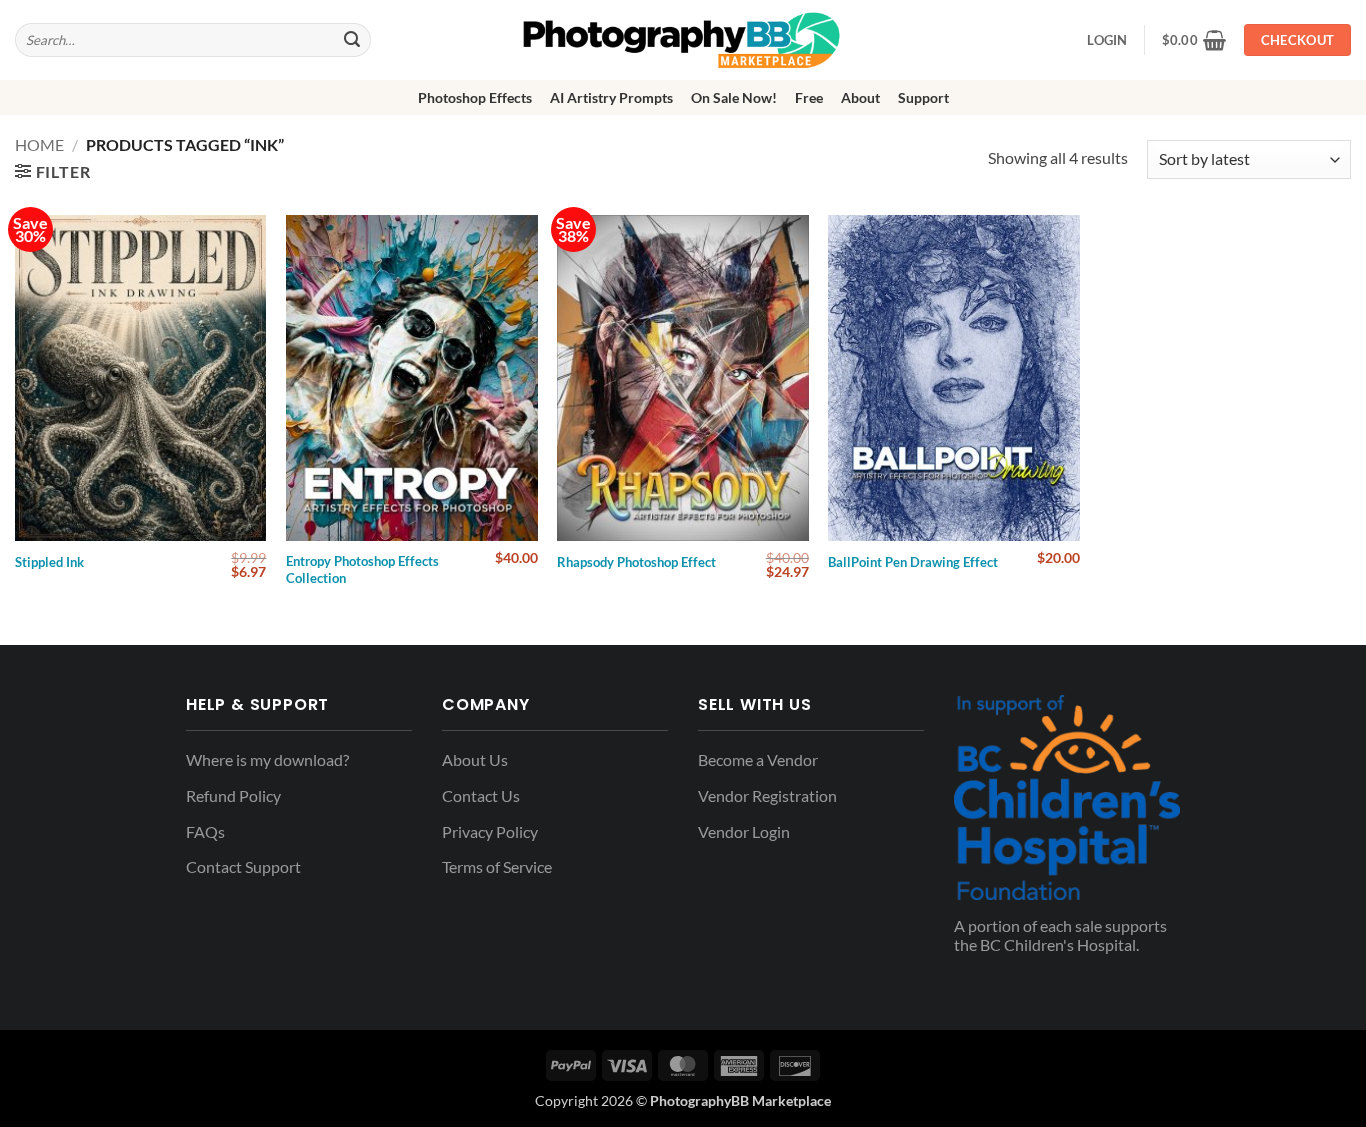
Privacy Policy (490, 831)
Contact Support (243, 866)
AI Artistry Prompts (611, 97)
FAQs (205, 831)
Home (39, 144)
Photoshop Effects (475, 97)
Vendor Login (744, 831)
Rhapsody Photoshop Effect (636, 562)
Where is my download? (267, 759)
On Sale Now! (734, 97)
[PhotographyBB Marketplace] (683, 40)
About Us (475, 759)
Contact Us (481, 795)
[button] (1194, 40)
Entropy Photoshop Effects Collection (362, 569)
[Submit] (352, 40)
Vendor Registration (767, 795)
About (860, 97)
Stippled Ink (49, 562)
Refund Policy (233, 795)
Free (809, 97)
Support (923, 97)
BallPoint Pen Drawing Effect (913, 562)
